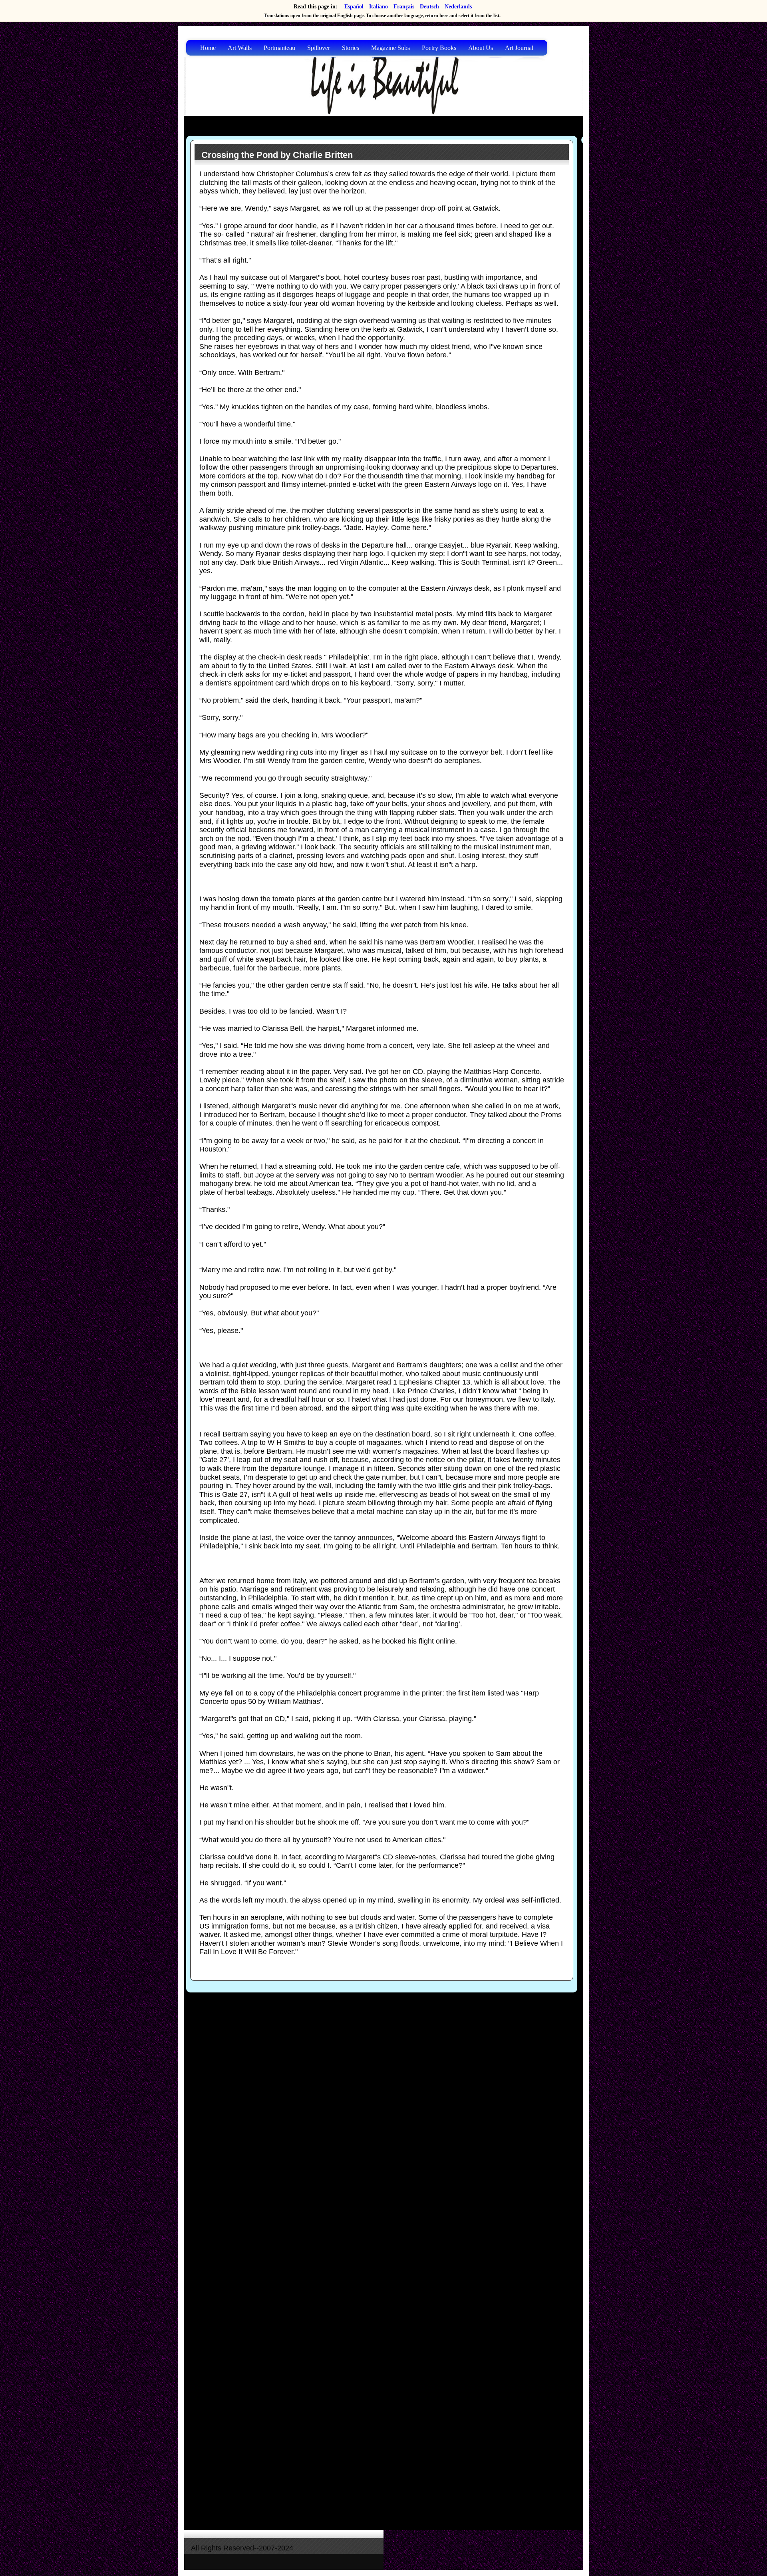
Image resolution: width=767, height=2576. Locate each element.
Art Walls (240, 48)
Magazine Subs (390, 48)
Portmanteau (279, 48)
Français (404, 7)
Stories (351, 48)
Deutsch (429, 7)
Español (354, 7)
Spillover (319, 48)
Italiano (379, 7)
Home (208, 48)
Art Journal (519, 48)
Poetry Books (439, 48)
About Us (481, 48)
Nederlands (458, 7)
